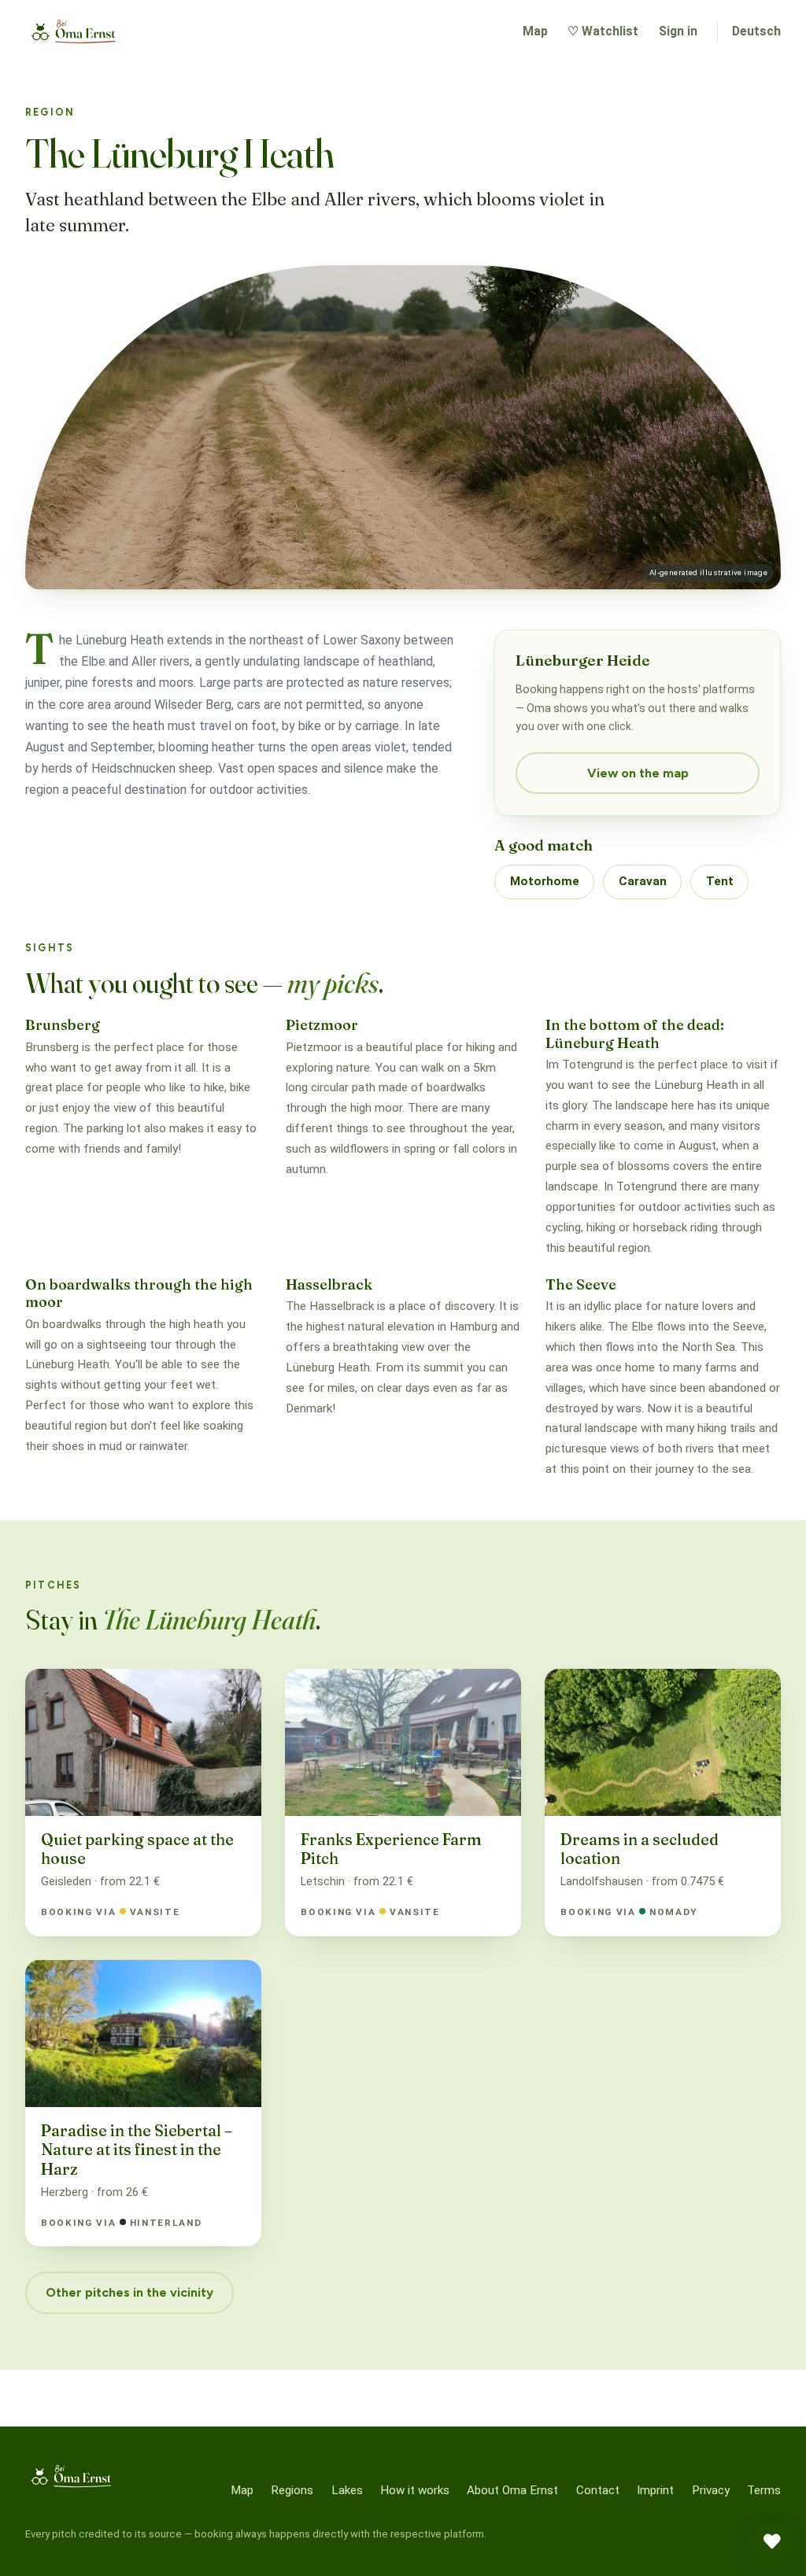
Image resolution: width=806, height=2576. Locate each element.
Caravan (643, 881)
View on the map (638, 773)
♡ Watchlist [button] (603, 31)
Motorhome (545, 881)
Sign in (678, 31)
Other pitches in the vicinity (129, 2292)
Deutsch (756, 31)
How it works (415, 2490)
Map (535, 31)
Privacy (711, 2490)
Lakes (347, 2490)
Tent (720, 881)
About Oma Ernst (512, 2490)
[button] (772, 2542)
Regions (292, 2490)
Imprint (655, 2490)
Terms (764, 2490)
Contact (598, 2490)
